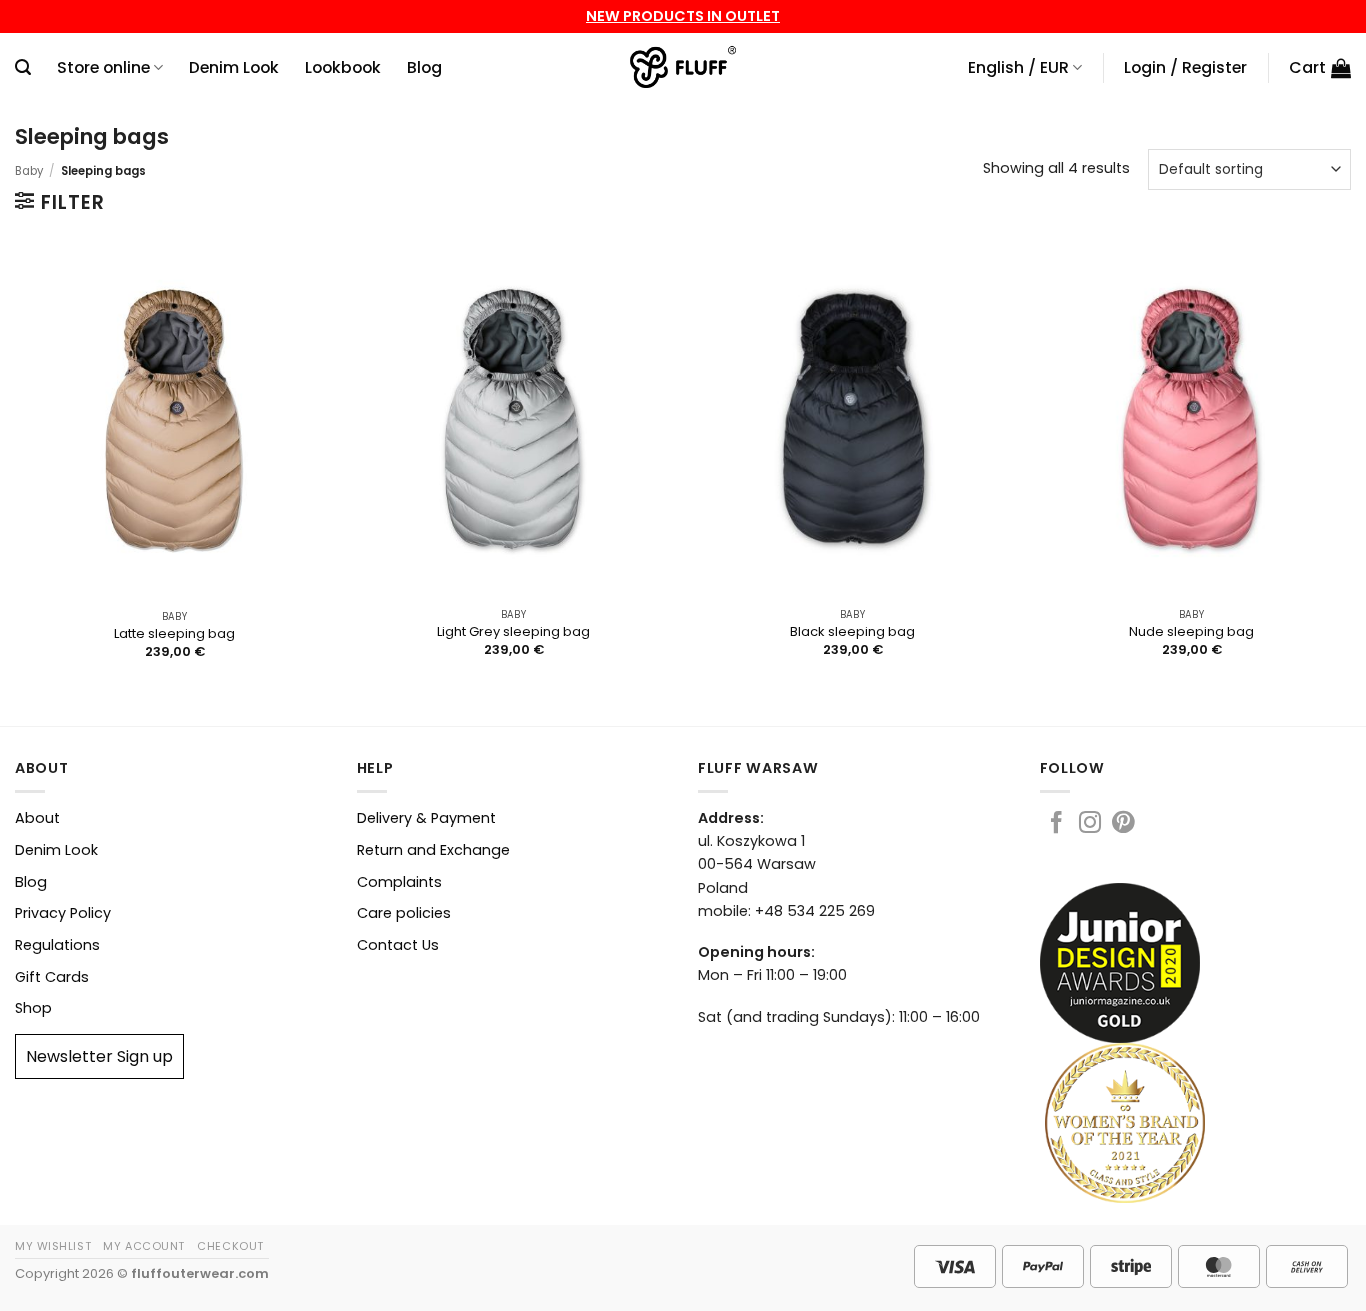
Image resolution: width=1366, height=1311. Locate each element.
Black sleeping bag (852, 632)
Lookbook (343, 67)
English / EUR (1018, 67)
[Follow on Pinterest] (1123, 824)
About (37, 818)
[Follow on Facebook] (1056, 824)
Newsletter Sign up (99, 1056)
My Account (144, 1246)
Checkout (230, 1246)
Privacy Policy (63, 913)
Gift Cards (52, 977)
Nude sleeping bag (1191, 632)
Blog (424, 67)
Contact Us (398, 945)
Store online (103, 67)
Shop (33, 1008)
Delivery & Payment (426, 818)
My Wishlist (53, 1246)
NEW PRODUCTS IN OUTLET (683, 16)
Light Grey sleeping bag (513, 632)
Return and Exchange (433, 850)
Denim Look (234, 67)
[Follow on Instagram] (1090, 824)
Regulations (57, 945)
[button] (23, 67)
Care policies (404, 913)
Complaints (399, 882)
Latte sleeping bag (174, 634)
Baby (29, 171)
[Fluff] (683, 68)
